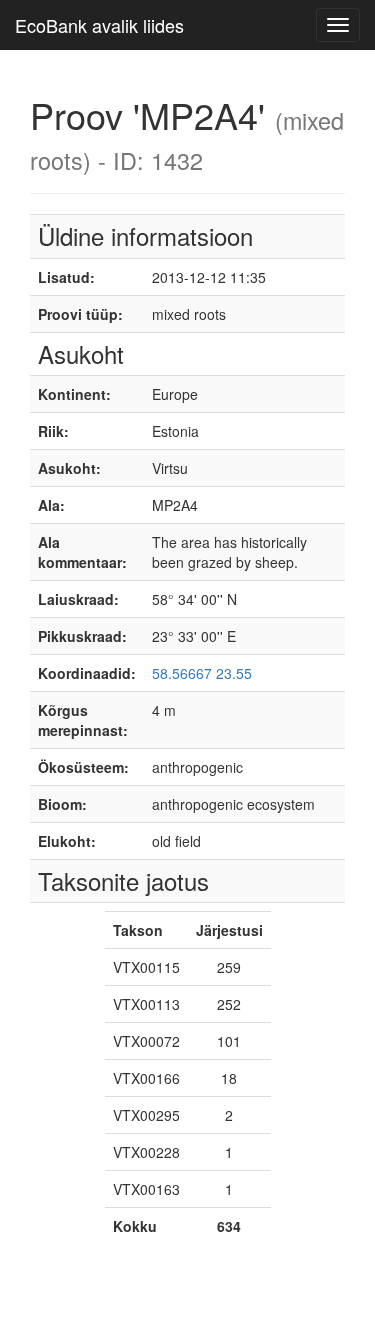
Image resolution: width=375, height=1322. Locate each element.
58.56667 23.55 (202, 673)
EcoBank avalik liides (99, 25)
